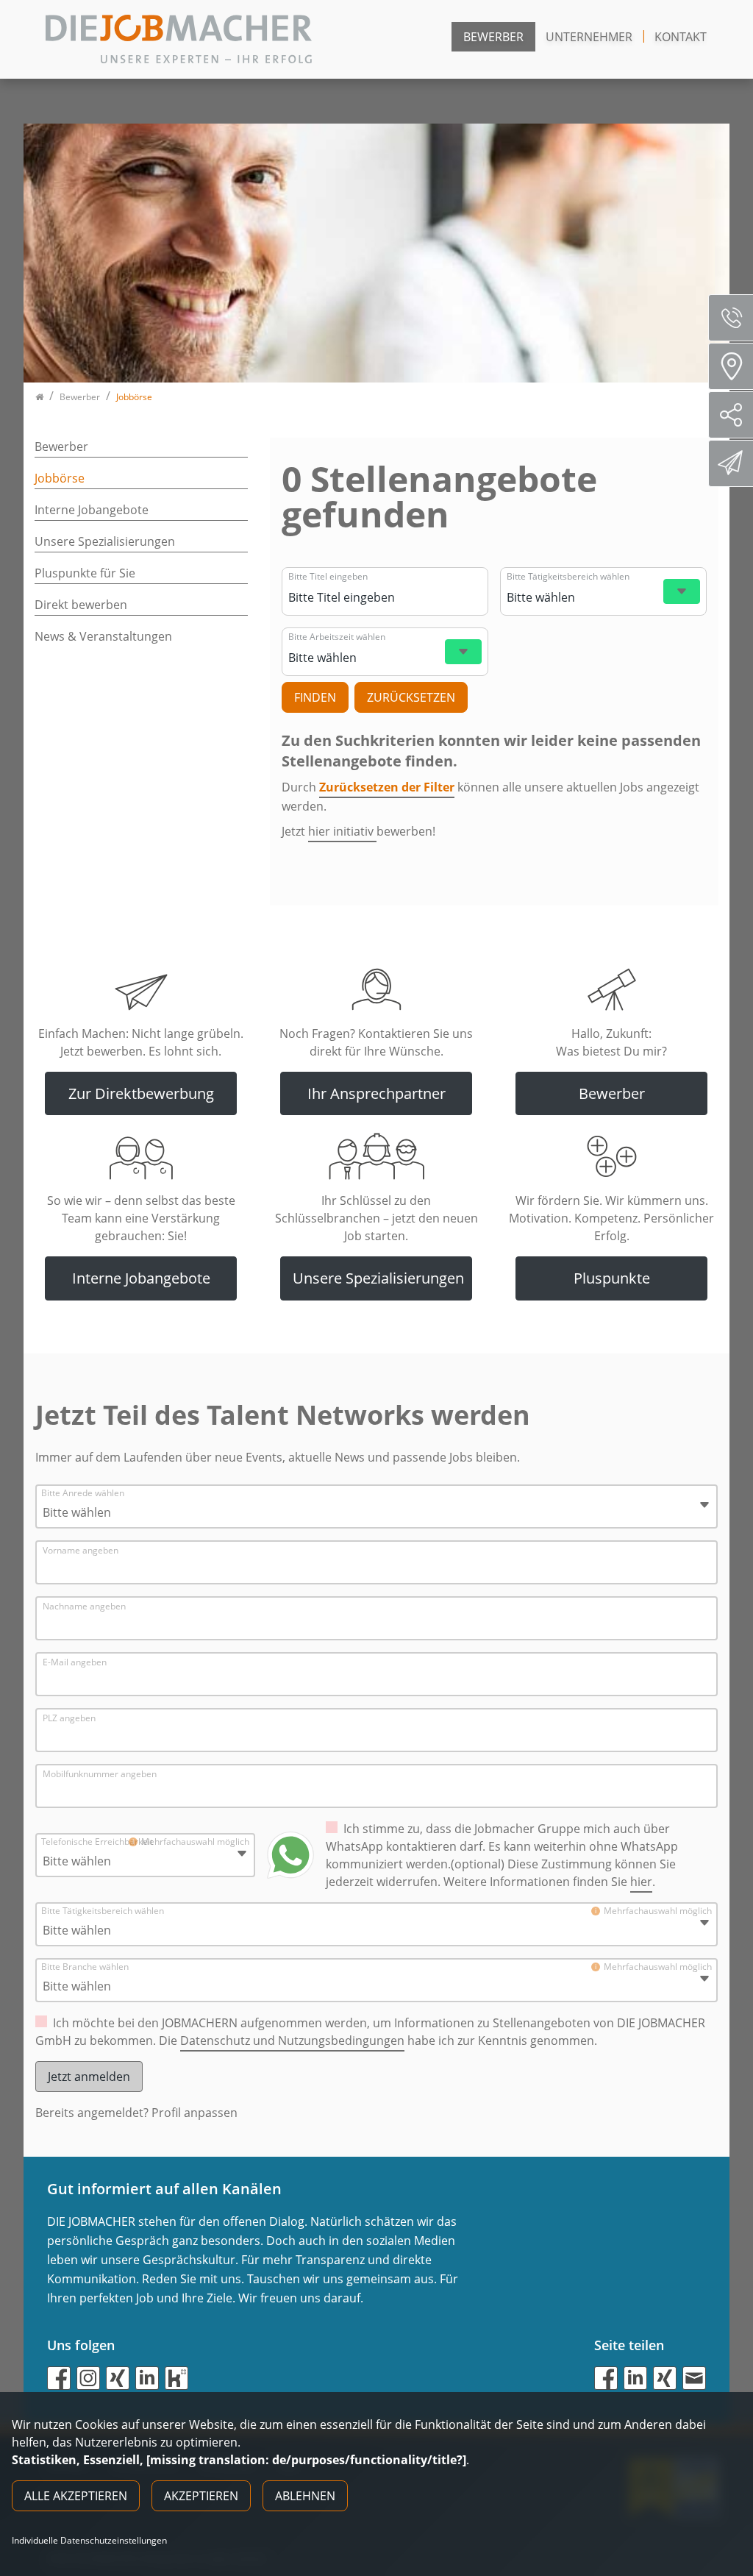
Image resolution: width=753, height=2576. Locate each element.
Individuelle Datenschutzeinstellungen (89, 2541)
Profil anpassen (195, 2113)
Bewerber (493, 37)
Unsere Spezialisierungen (105, 541)
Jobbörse (60, 478)
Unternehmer (589, 37)
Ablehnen (305, 2496)
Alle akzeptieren (76, 2496)
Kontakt (681, 37)
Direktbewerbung (731, 463)
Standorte (731, 366)
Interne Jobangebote (92, 510)
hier (641, 1882)
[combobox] (405, 597)
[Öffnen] (682, 591)
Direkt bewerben (81, 605)
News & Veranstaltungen (103, 636)
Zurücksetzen (411, 697)
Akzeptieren (201, 2496)
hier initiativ (342, 831)
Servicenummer (731, 318)
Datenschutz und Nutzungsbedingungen (292, 2040)
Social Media (731, 415)
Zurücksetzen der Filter (387, 787)
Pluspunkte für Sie (85, 573)
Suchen (315, 697)
